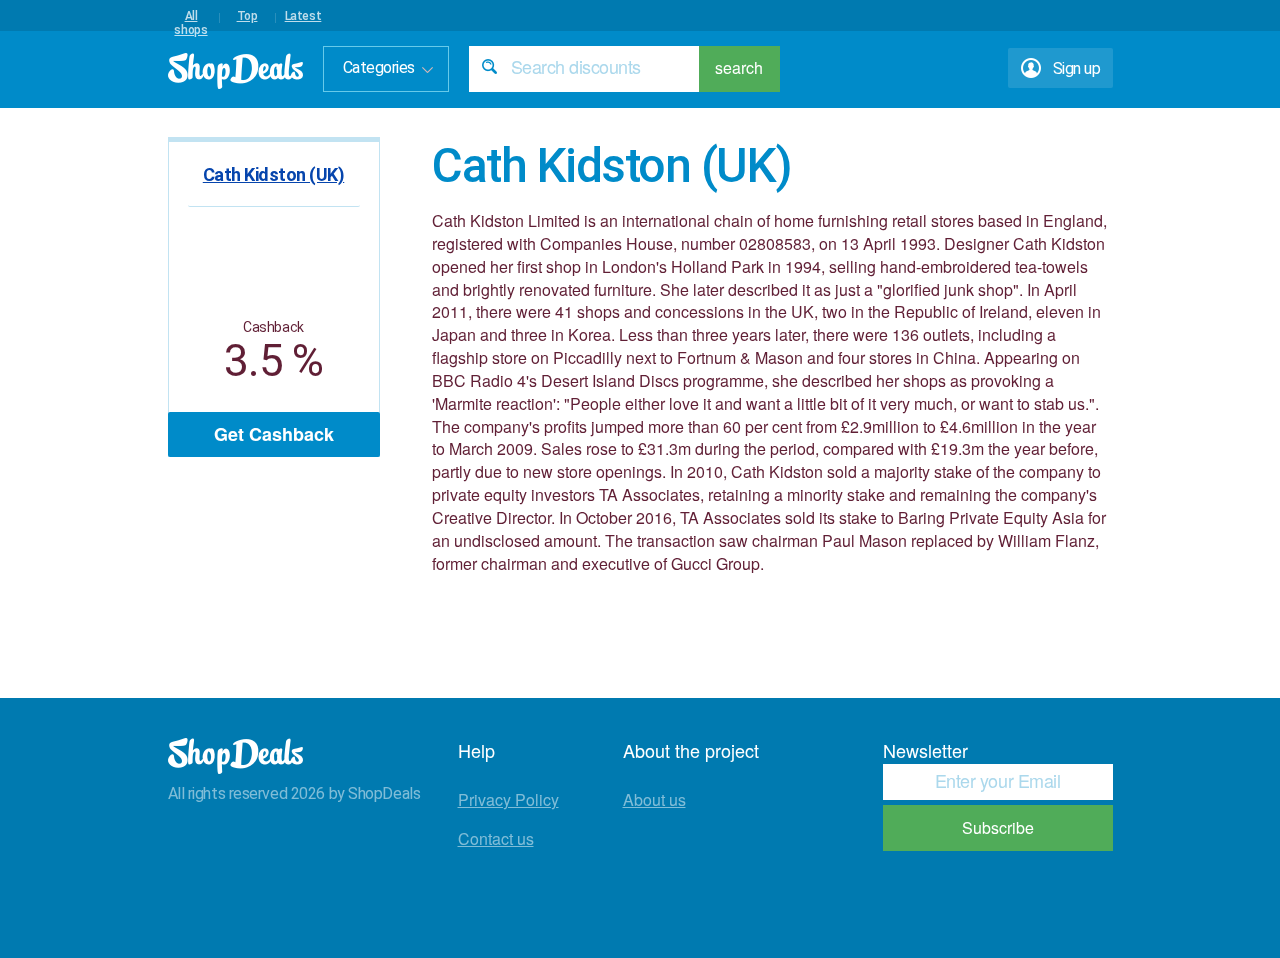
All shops (190, 16)
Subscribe (998, 827)
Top (247, 16)
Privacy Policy (508, 799)
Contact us (496, 838)
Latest (303, 16)
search (739, 67)
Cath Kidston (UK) (274, 174)
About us (654, 799)
